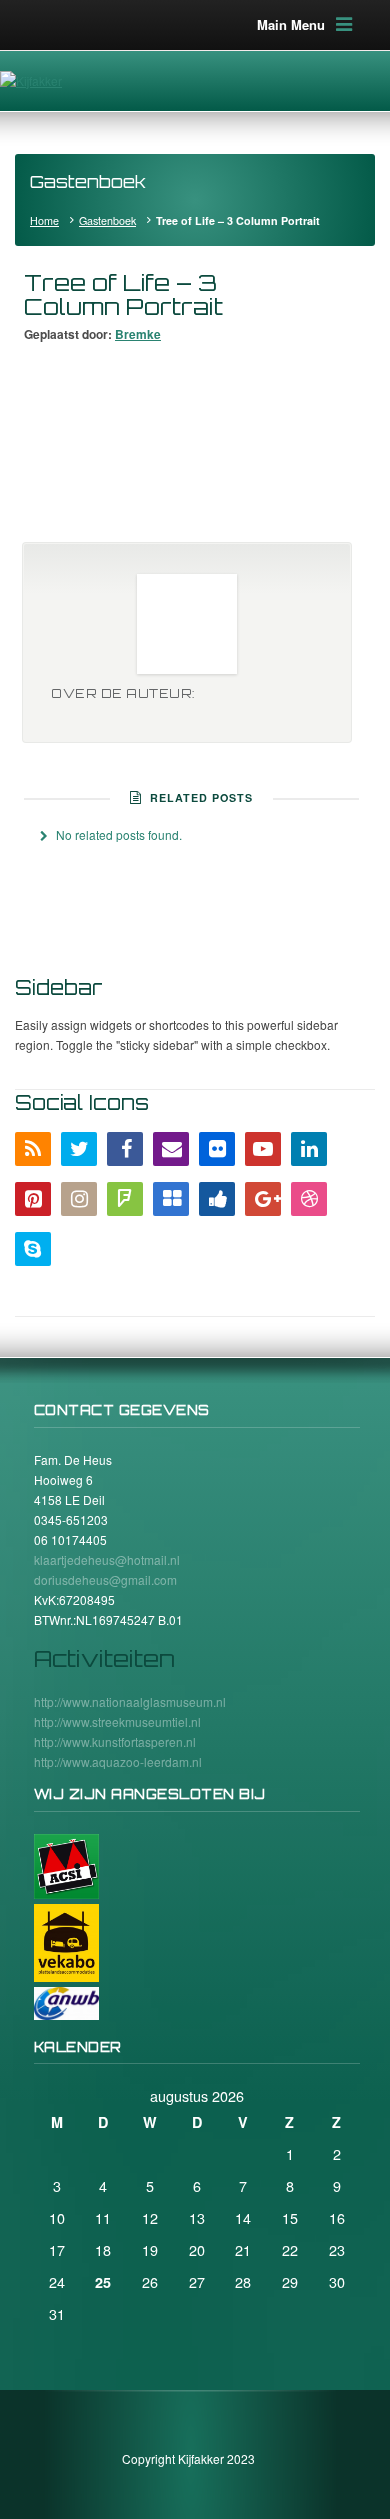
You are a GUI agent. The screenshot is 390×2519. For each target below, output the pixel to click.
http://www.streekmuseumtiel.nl (117, 1721)
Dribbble (309, 1199)
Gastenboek (107, 220)
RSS (33, 1149)
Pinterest (33, 1199)
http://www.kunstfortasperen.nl (115, 1741)
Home (44, 220)
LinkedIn (309, 1149)
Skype (33, 1249)
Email (171, 1149)
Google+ (263, 1199)
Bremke (138, 334)
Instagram (79, 1199)
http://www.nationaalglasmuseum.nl (130, 1701)
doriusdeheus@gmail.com (105, 1579)
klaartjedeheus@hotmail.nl (107, 1559)
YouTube (263, 1149)
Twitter (79, 1149)
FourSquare (125, 1199)
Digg (217, 1199)
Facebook (125, 1149)
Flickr (217, 1149)
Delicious (171, 1199)
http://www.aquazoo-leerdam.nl (118, 1761)
